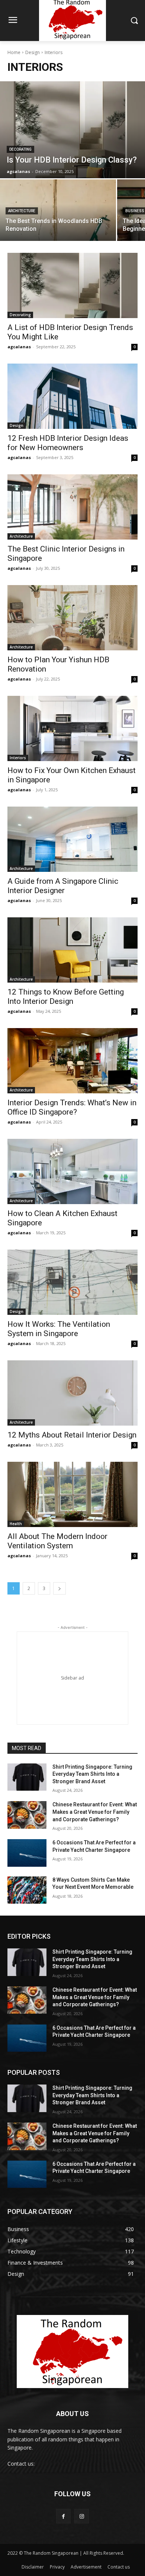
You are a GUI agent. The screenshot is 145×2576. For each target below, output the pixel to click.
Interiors (18, 758)
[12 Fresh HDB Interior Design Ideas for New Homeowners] (72, 396)
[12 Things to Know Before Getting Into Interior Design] (72, 950)
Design (33, 52)
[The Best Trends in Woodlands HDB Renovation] (58, 210)
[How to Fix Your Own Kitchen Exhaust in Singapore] (72, 728)
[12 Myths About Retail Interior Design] (72, 1393)
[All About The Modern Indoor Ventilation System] (72, 1494)
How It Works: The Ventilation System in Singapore (59, 1329)
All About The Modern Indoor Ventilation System (57, 1541)
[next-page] (59, 1588)
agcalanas (19, 347)
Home (14, 52)
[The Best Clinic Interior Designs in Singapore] (72, 507)
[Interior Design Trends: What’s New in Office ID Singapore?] (72, 1061)
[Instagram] (82, 2516)
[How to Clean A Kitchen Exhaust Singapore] (72, 1171)
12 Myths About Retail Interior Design (72, 1435)
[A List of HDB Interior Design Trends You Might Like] (72, 285)
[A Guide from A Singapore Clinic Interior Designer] (72, 839)
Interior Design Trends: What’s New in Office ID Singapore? (72, 1107)
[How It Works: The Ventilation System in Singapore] (72, 1282)
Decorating (20, 149)
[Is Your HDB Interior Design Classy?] (72, 130)
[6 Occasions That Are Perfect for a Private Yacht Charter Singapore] (27, 1853)
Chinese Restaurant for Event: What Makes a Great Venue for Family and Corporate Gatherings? (95, 1812)
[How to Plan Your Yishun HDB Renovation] (72, 618)
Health (16, 1524)
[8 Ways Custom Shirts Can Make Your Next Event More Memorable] (27, 1890)
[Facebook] (63, 2516)
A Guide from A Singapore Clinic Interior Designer (63, 886)
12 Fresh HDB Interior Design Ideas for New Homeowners (68, 443)
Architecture (22, 211)
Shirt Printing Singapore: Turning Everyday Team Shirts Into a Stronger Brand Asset (92, 1774)
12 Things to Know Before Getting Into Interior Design (66, 997)
